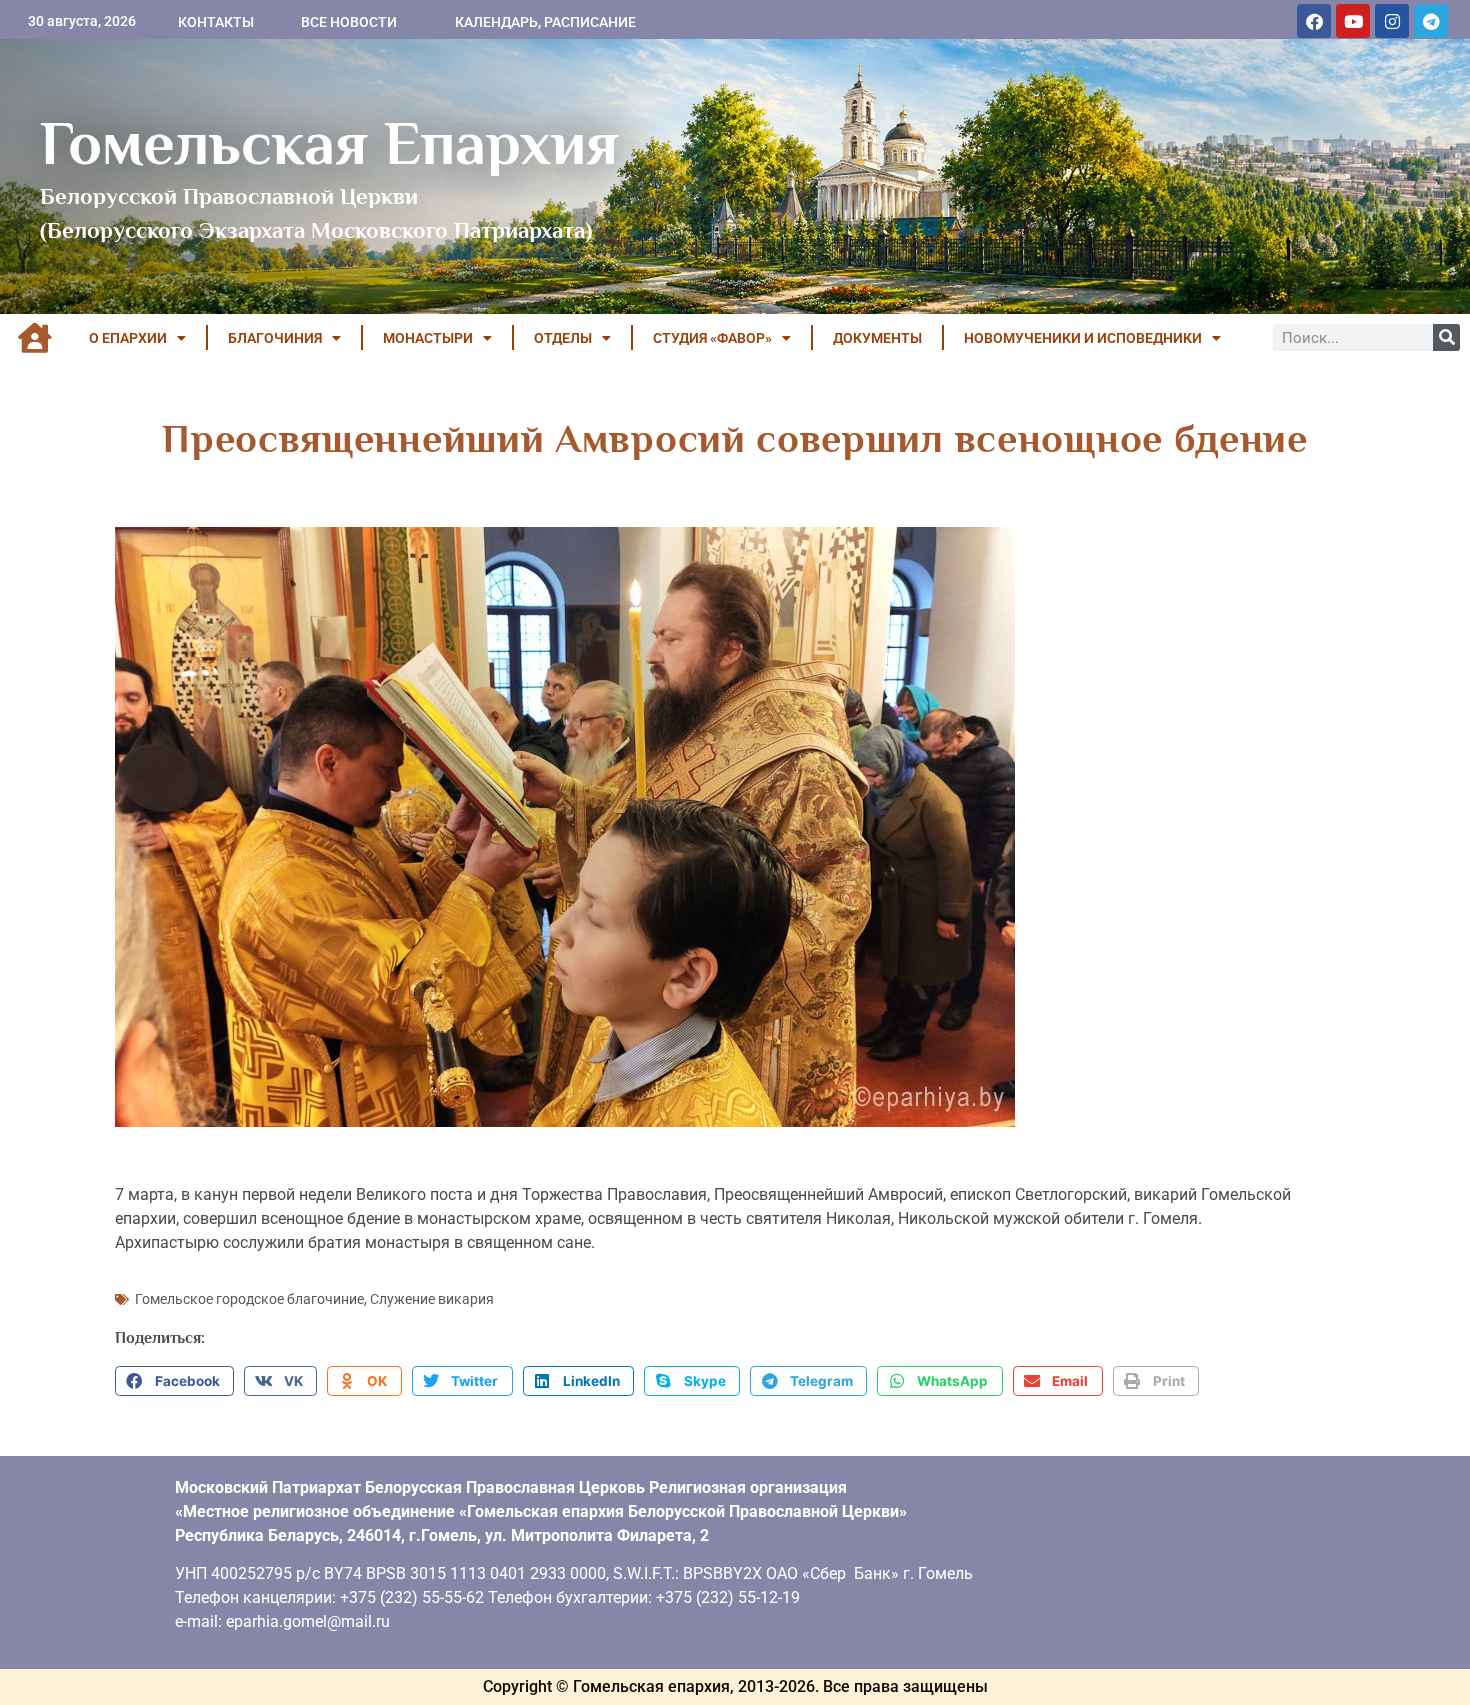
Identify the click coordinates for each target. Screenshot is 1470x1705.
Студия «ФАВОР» (712, 338)
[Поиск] (1446, 337)
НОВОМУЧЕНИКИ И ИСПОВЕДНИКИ (1083, 338)
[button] (174, 1381)
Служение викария (432, 1299)
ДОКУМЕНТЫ (877, 338)
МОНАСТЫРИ (428, 338)
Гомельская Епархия (329, 143)
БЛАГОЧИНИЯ (275, 338)
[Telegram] (1431, 21)
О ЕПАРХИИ (128, 338)
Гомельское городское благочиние (249, 1299)
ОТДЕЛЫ (563, 338)
